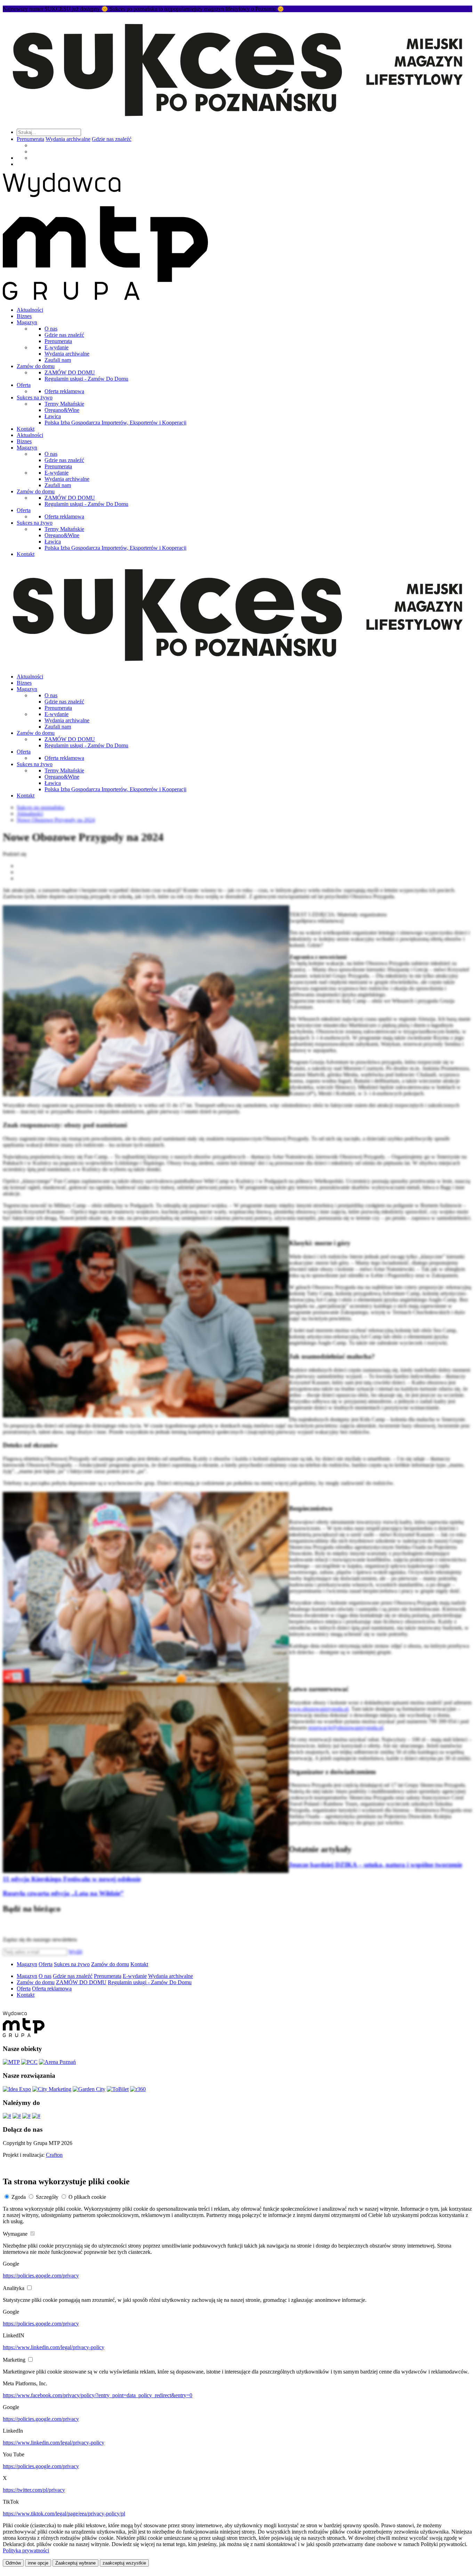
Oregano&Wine (62, 410)
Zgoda (19, 2197)
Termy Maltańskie (64, 404)
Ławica (53, 416)
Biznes (24, 316)
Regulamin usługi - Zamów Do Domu (86, 379)
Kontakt (26, 429)
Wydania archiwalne (68, 139)
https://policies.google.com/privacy (41, 2276)
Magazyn (27, 322)
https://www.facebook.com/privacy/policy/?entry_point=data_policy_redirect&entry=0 (98, 2395)
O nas (51, 329)
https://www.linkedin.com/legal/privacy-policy (54, 2347)
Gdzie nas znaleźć (112, 139)
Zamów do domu (36, 366)
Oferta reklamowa (64, 391)
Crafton (54, 2155)
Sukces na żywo (35, 397)
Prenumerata (30, 139)
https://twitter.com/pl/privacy (34, 2490)
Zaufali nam (58, 360)
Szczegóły (47, 2197)
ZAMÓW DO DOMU (70, 372)
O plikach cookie (87, 2197)
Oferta (24, 385)
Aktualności (30, 310)
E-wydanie (57, 347)
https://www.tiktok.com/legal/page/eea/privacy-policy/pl (64, 2514)
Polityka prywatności (26, 2550)
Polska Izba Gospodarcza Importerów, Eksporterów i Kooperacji (115, 423)
